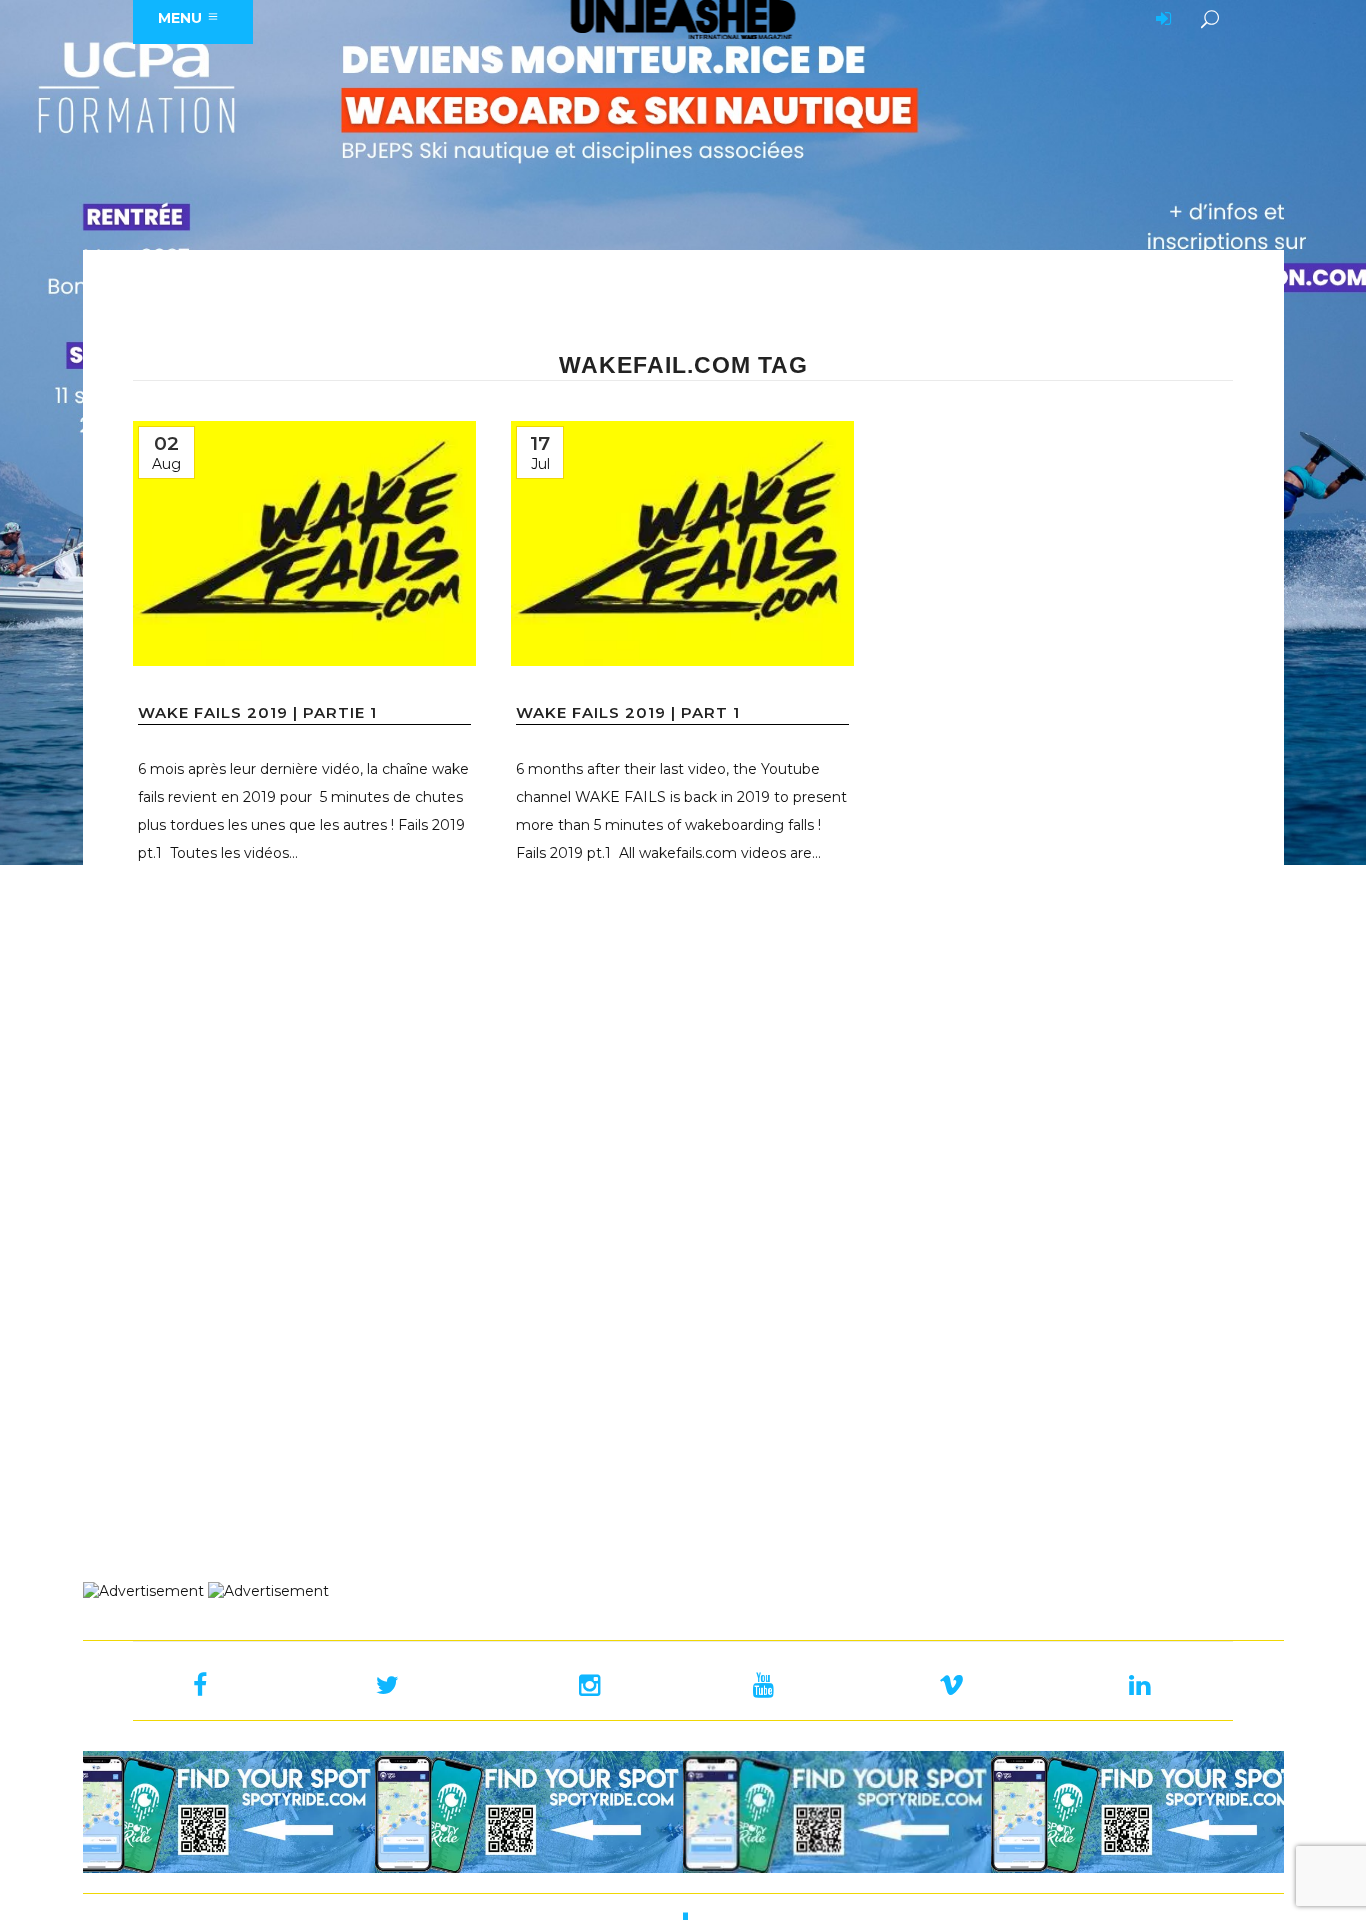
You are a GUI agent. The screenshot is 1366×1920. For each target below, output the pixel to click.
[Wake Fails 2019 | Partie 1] (304, 543)
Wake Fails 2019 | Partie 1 (257, 712)
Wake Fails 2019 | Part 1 (628, 712)
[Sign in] (1160, 20)
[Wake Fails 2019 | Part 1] (682, 543)
